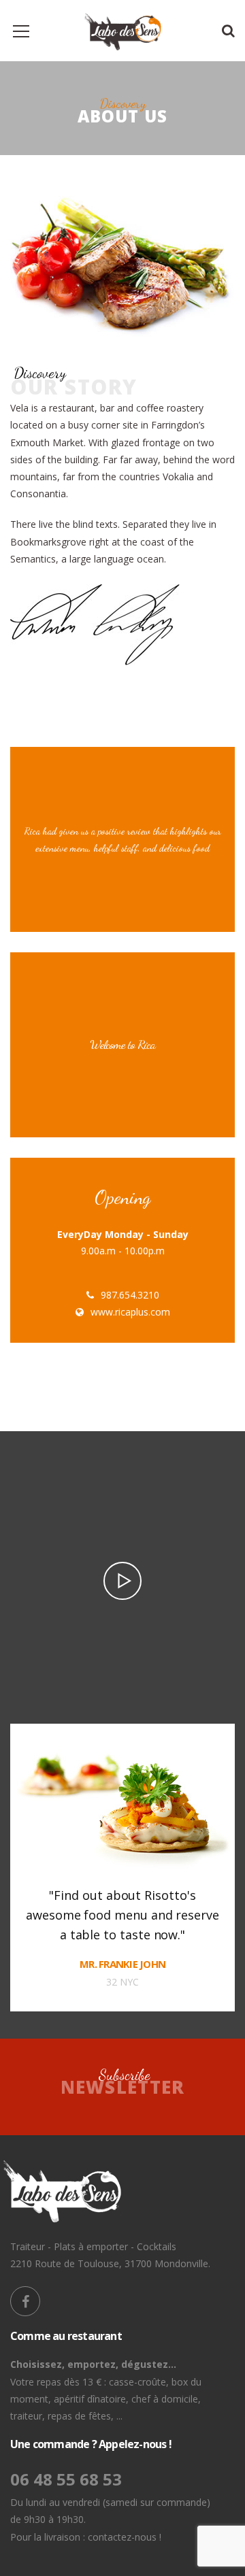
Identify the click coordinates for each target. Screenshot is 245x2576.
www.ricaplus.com (130, 1312)
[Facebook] (25, 2301)
